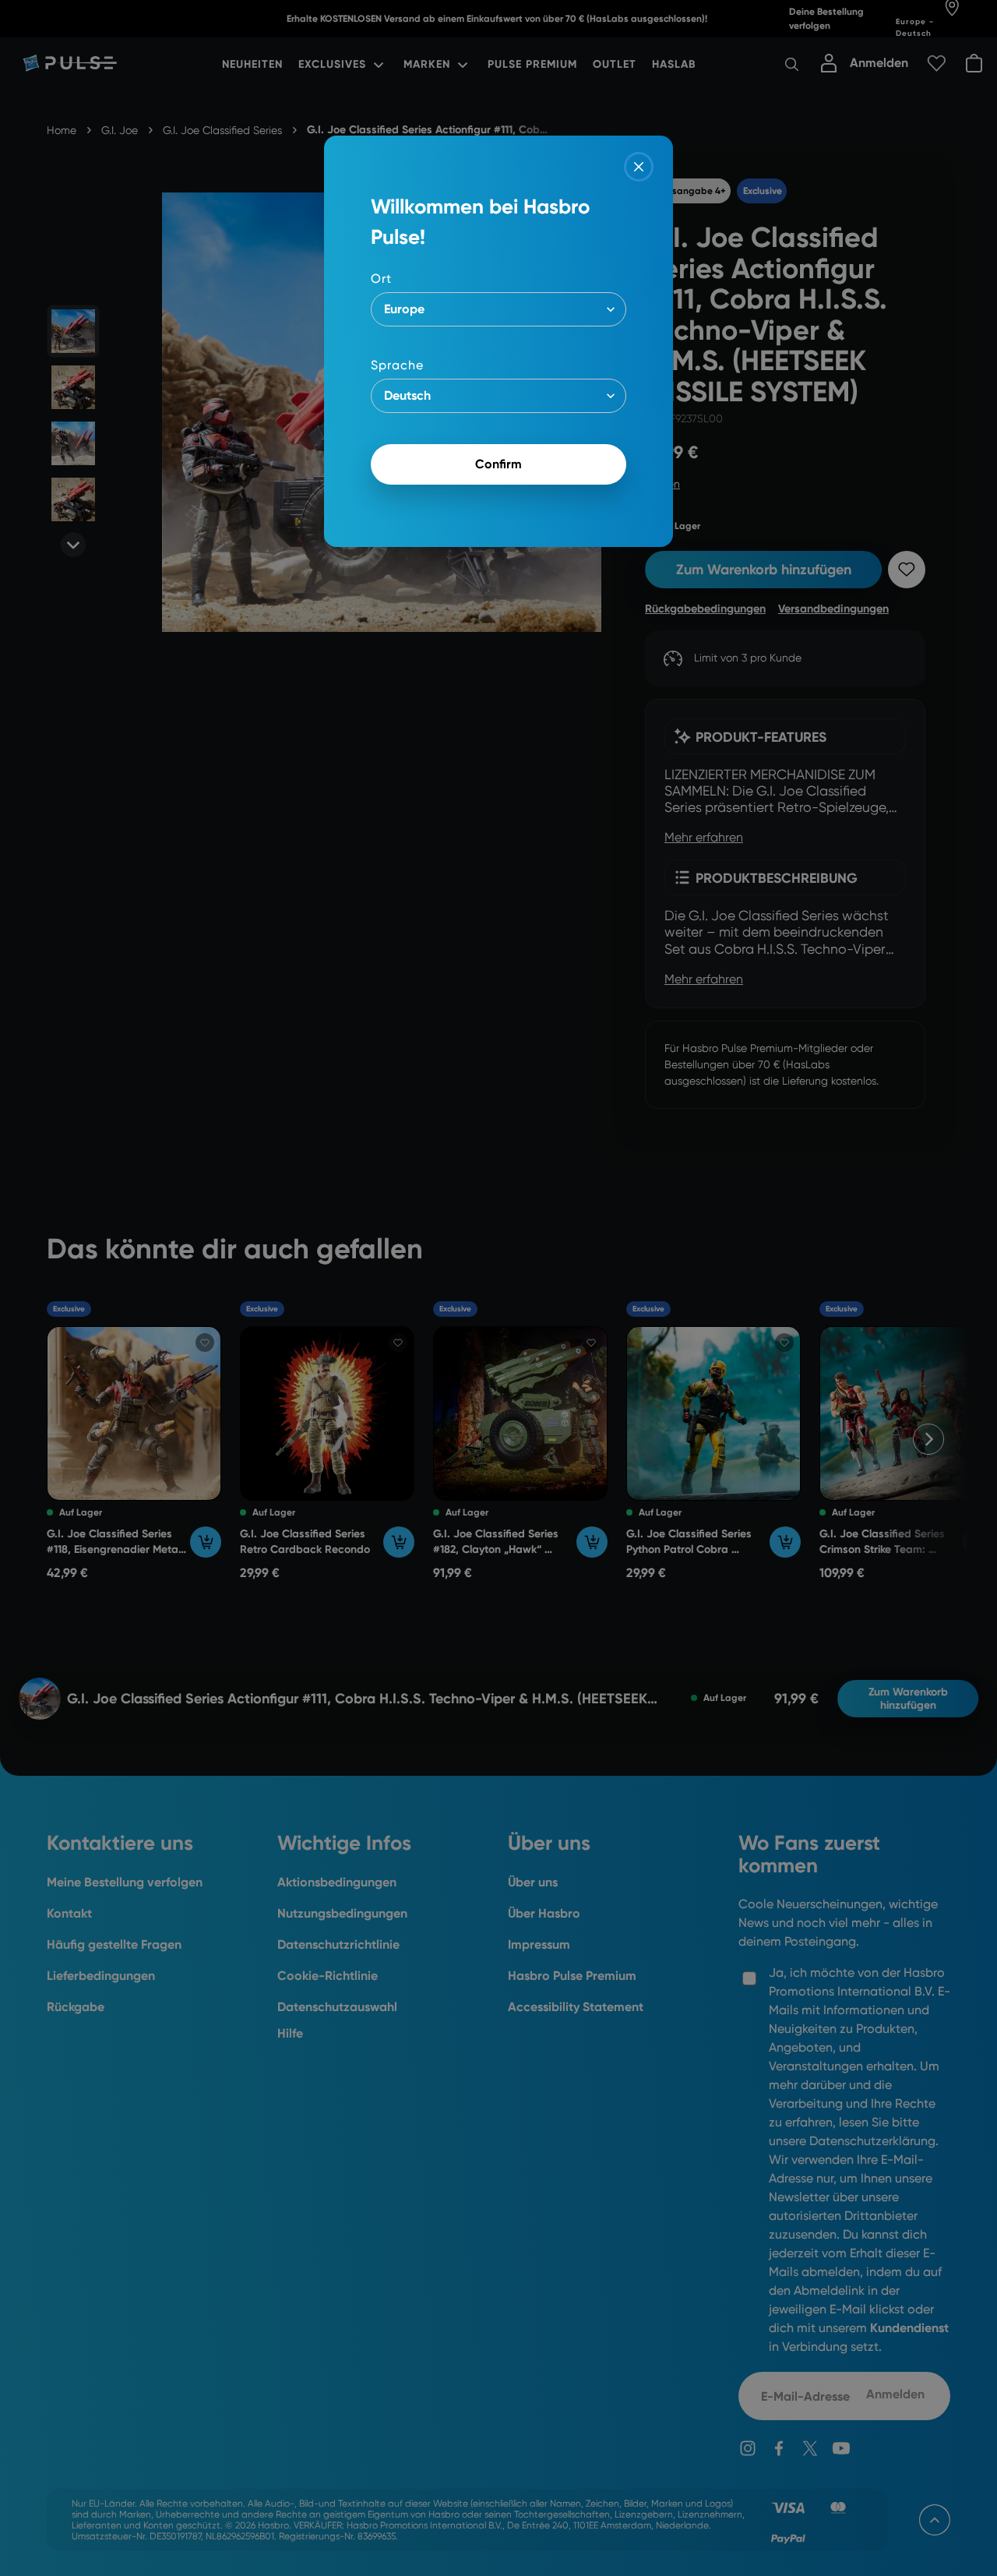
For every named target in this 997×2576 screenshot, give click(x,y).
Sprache (397, 365)
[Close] (639, 167)
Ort (381, 279)
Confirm (498, 464)
